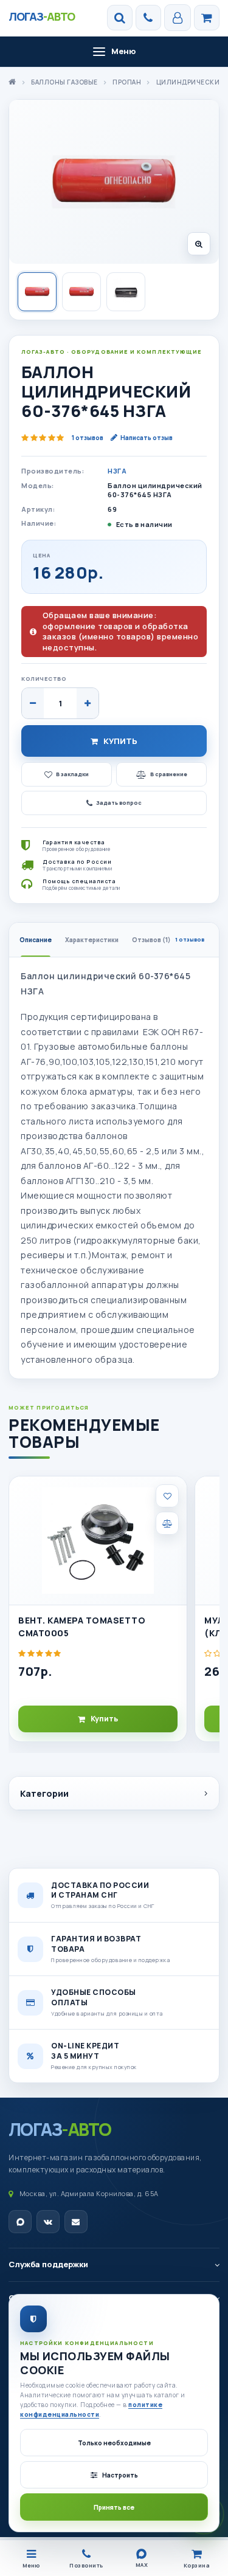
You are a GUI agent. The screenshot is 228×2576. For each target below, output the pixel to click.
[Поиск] (120, 18)
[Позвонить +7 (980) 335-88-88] (148, 18)
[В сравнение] (167, 1523)
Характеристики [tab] (92, 940)
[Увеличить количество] (88, 703)
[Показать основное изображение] (37, 292)
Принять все (114, 2507)
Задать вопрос (119, 803)
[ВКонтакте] (48, 2222)
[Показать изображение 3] (126, 292)
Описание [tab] (36, 940)
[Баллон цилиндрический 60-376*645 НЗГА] (114, 182)
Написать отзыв (147, 438)
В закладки (72, 774)
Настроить (120, 2475)
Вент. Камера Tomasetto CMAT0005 (82, 1626)
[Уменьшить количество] (33, 703)
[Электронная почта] (76, 2222)
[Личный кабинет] (178, 18)
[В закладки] (167, 1496)
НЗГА (117, 471)
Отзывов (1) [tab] (168, 940)
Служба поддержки (48, 2264)
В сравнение (169, 774)
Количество (44, 679)
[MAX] (20, 2222)
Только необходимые (114, 2443)
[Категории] (207, 18)
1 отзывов (88, 438)
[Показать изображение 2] (81, 292)
